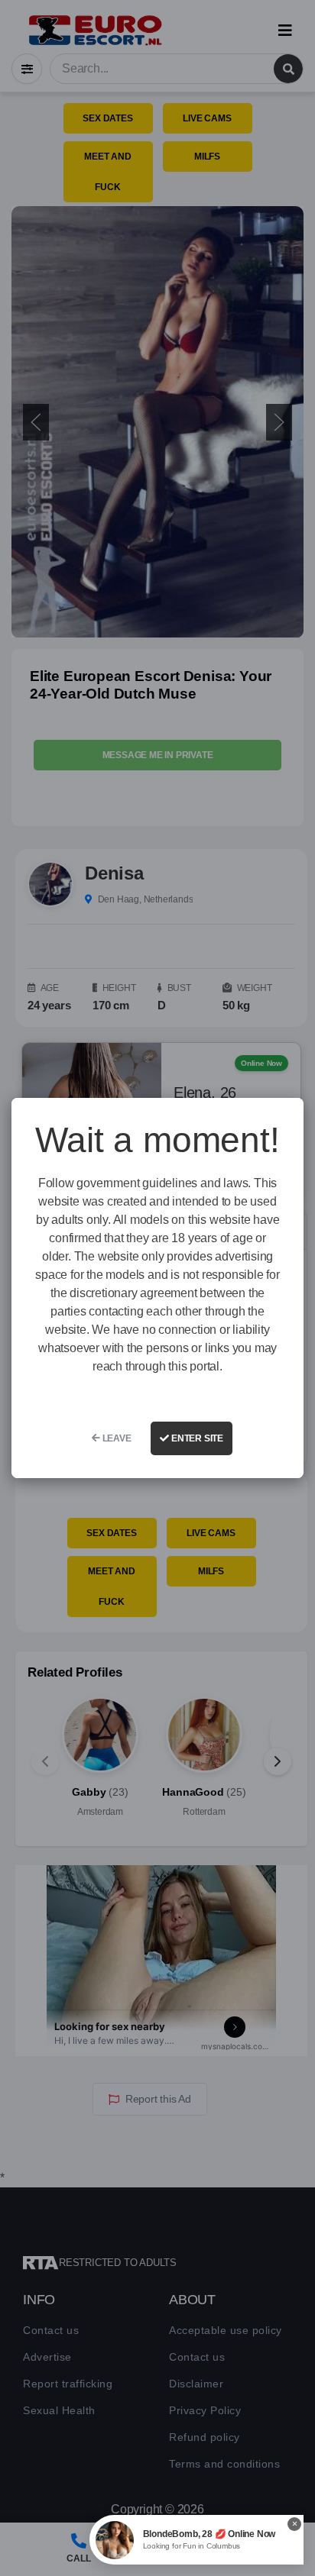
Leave (116, 1438)
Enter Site (196, 1438)
